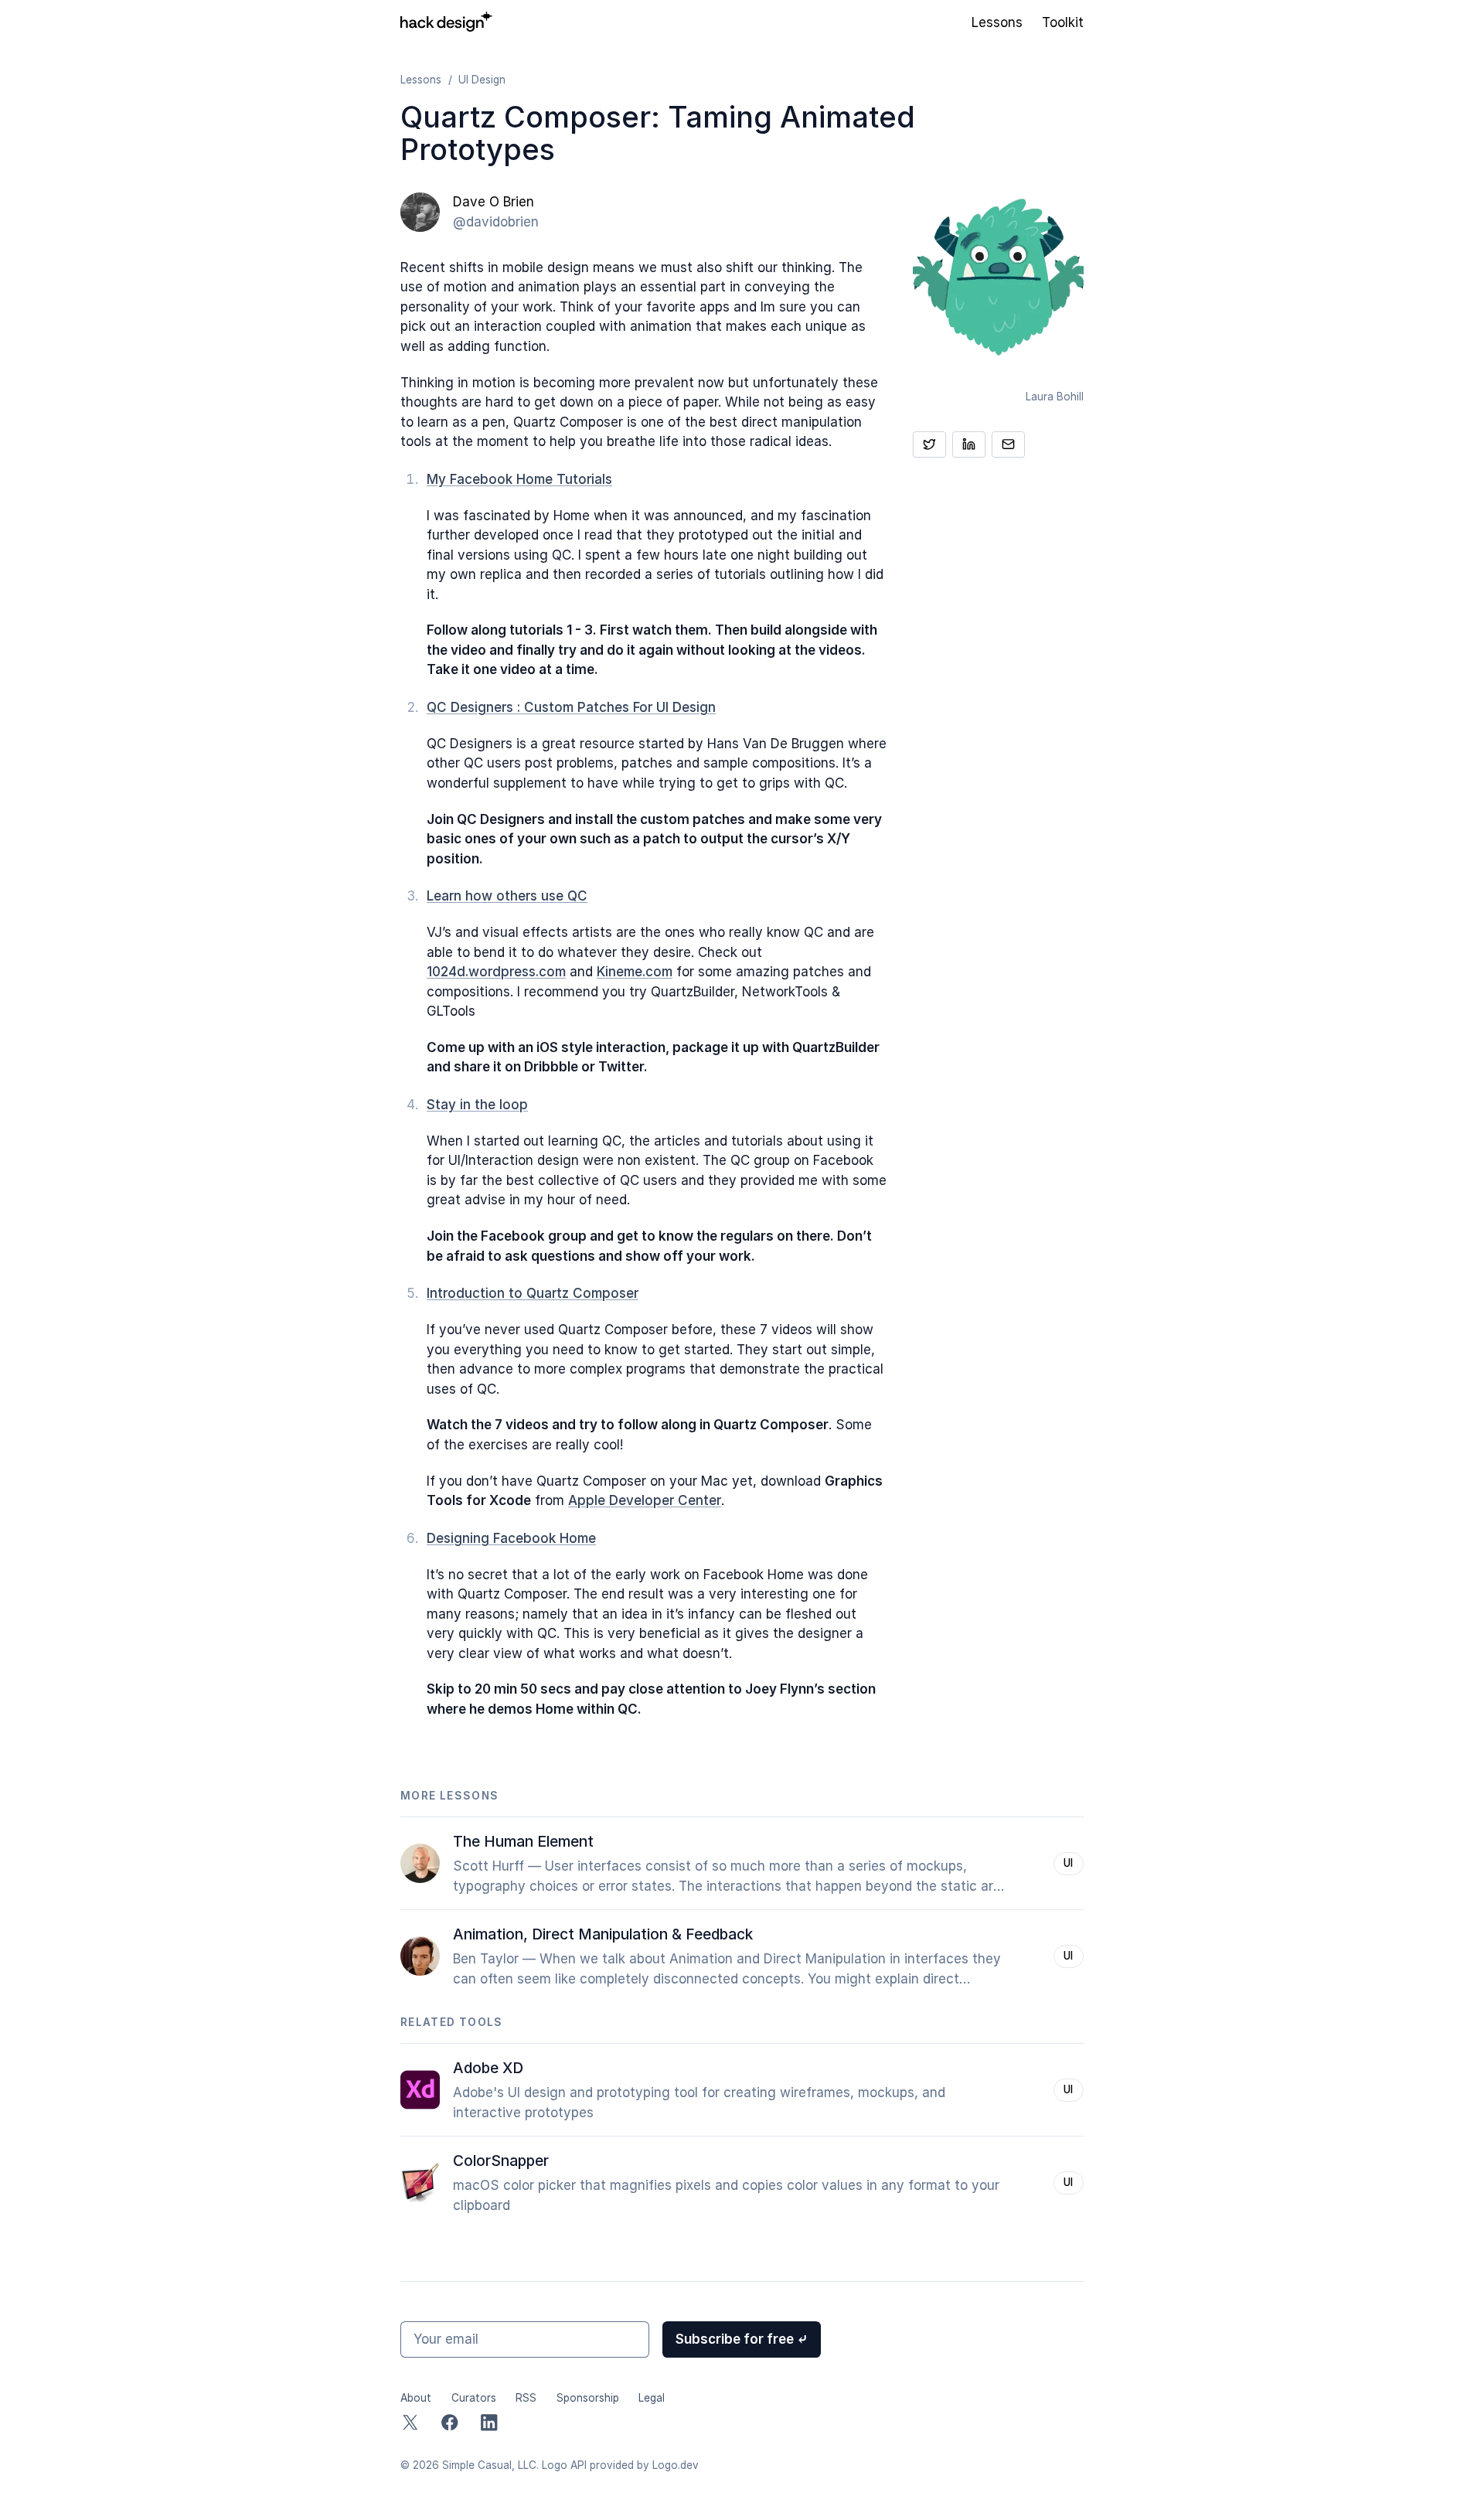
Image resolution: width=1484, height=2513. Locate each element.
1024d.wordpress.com (496, 972)
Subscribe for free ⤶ (742, 2339)
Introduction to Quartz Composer (533, 1293)
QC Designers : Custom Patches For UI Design (571, 707)
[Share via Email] (1008, 444)
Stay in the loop (477, 1105)
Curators (474, 2398)
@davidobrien (496, 222)
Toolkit (1063, 22)
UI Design (482, 80)
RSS (526, 2398)
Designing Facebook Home (511, 1538)
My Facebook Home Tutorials (519, 479)
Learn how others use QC (507, 896)
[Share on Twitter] (929, 444)
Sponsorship (588, 2398)
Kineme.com (635, 972)
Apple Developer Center (645, 1500)
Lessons (997, 22)
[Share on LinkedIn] (969, 444)
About (416, 2398)
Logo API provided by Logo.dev (620, 2465)
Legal (652, 2398)
